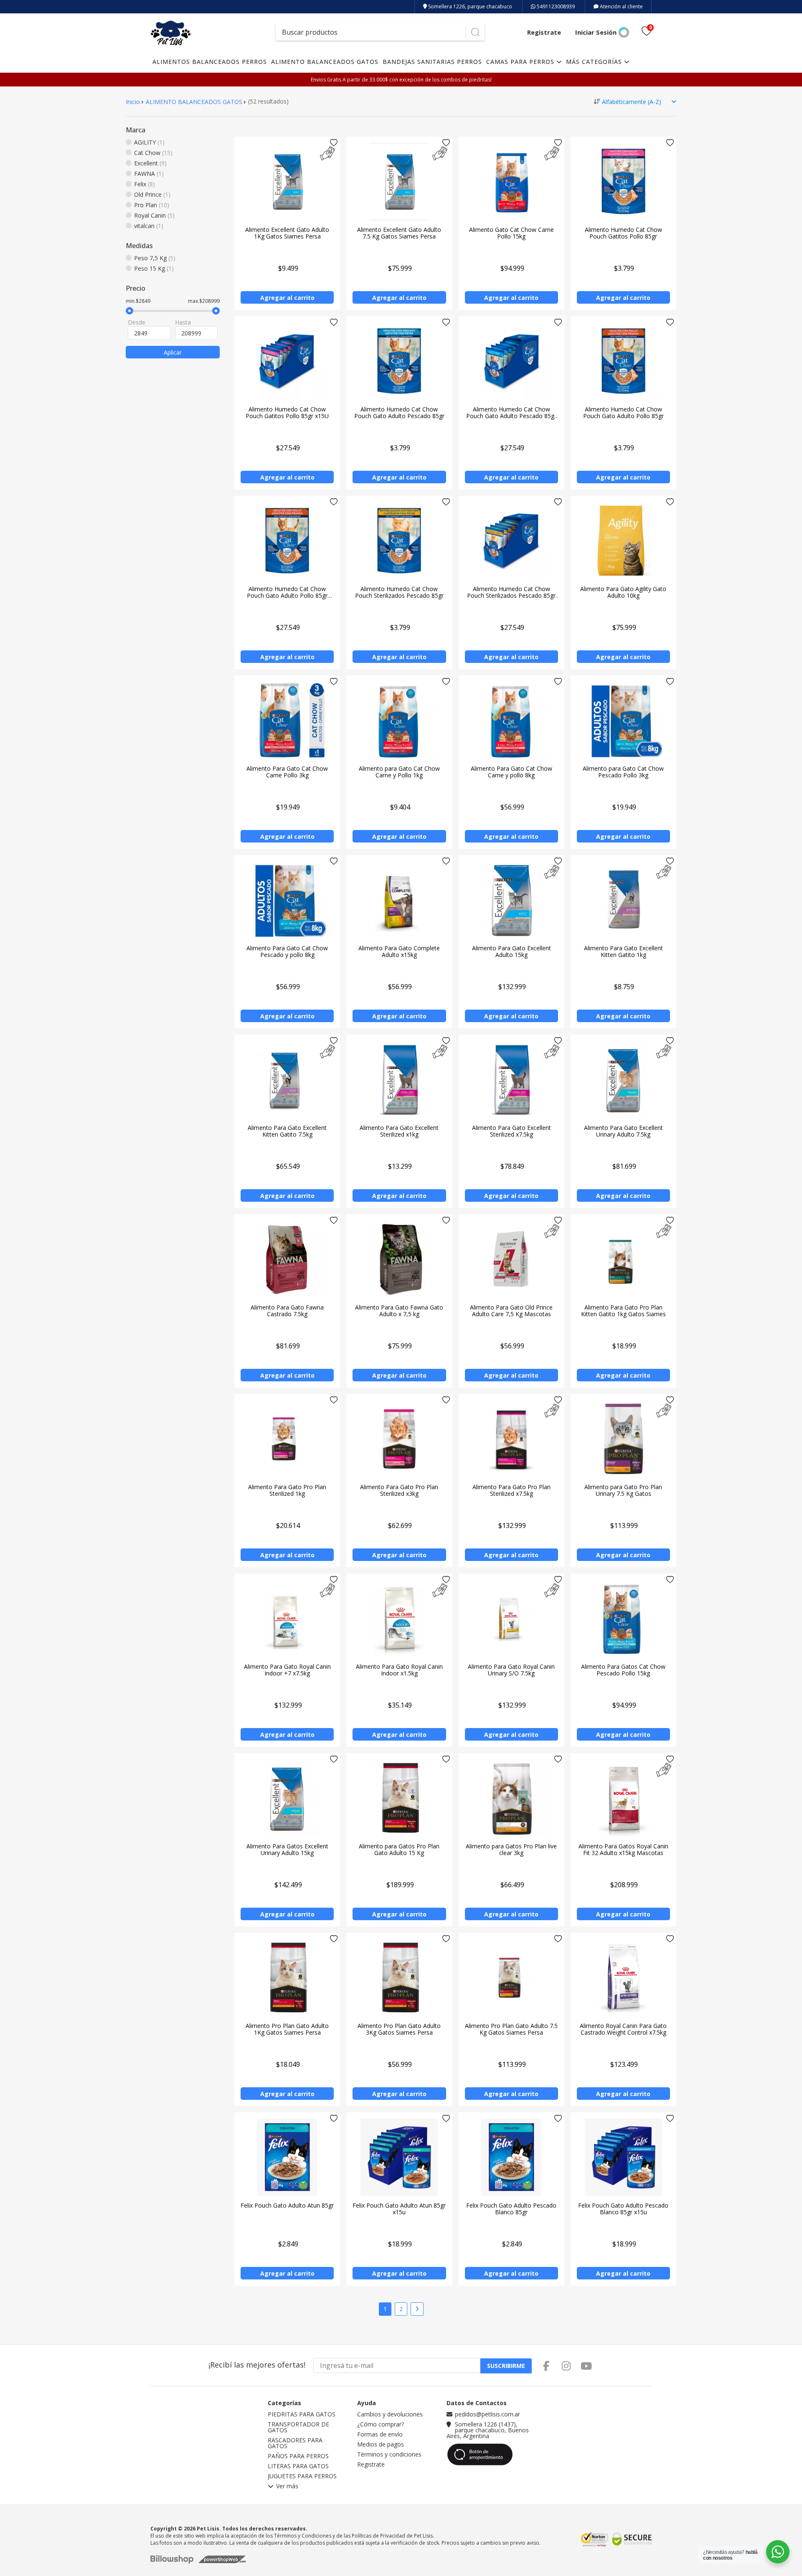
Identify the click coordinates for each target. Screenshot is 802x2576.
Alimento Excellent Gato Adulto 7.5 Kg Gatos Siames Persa (399, 233)
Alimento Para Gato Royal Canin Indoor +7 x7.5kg (287, 1670)
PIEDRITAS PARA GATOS (302, 2414)
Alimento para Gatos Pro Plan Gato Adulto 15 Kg (399, 1849)
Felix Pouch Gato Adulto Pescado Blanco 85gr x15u (623, 2209)
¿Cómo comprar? (381, 2424)
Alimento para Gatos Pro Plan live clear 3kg (511, 1849)
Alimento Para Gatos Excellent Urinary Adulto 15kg (287, 1849)
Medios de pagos (381, 2444)
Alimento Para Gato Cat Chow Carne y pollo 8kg (511, 772)
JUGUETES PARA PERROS (302, 2476)
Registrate (544, 32)
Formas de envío (380, 2434)
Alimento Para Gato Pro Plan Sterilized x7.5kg (511, 1490)
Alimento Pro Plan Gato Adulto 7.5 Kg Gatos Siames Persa (511, 2029)
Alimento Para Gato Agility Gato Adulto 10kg (623, 592)
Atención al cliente (621, 6)
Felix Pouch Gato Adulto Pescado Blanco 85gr (511, 2209)
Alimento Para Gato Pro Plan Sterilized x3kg (399, 1490)
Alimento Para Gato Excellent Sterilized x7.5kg (511, 1131)
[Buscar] (475, 32)
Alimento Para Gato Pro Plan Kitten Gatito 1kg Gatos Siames (623, 1311)
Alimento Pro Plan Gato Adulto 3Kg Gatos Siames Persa (399, 2029)
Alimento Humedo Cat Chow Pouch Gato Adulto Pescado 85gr (399, 412)
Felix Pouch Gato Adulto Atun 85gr (287, 2205)
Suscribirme (506, 2366)
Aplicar (173, 352)
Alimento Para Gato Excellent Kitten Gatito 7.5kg (287, 1131)
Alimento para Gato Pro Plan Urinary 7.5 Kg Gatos (623, 1490)
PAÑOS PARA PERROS (298, 2456)
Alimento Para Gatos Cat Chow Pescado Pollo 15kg (623, 1670)
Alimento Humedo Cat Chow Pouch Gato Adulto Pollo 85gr (623, 412)
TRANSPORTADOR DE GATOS (298, 2427)
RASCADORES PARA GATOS (295, 2443)
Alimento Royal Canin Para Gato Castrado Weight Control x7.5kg (623, 2029)
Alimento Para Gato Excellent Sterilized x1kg (399, 1131)
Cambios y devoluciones (390, 2414)
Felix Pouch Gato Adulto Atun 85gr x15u (399, 2209)
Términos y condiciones (389, 2454)
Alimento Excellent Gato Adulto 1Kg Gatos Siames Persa (287, 233)
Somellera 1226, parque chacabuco (470, 6)
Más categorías (595, 62)
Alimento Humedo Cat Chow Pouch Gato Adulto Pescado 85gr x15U (511, 416)
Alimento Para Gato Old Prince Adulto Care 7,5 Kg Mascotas (511, 1311)
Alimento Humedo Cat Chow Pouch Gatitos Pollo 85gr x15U (287, 412)
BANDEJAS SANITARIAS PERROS (432, 62)
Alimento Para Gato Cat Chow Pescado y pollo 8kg (287, 951)
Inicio (133, 102)
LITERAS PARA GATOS (298, 2466)
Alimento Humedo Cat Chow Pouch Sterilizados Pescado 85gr (399, 592)
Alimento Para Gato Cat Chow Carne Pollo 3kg (287, 772)
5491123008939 (555, 6)
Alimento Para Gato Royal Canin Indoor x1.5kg (399, 1670)
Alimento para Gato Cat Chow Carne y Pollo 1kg (399, 772)
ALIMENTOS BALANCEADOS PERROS (210, 62)
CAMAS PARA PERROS (521, 62)
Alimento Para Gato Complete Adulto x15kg (399, 951)
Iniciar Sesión (596, 32)
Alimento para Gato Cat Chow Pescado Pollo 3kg (623, 772)
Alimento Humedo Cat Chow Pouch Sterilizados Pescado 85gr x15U (511, 595)
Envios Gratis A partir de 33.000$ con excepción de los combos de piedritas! (401, 80)
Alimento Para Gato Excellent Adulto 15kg (511, 951)
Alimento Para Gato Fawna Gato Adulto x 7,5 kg (399, 1311)
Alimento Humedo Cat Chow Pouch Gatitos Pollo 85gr (623, 233)
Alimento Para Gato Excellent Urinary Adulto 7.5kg (623, 1131)
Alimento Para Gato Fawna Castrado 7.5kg (287, 1311)
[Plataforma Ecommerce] (174, 2559)
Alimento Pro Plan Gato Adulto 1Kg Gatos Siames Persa (287, 2029)
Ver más (287, 2487)
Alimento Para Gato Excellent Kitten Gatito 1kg (623, 951)
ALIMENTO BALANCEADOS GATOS (325, 62)
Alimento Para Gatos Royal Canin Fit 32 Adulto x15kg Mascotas (623, 1849)
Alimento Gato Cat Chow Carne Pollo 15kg (511, 233)
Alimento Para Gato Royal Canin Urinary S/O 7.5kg (511, 1670)
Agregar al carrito (287, 298)
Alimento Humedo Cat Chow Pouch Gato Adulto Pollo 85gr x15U (287, 595)
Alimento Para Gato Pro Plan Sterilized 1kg (287, 1490)
